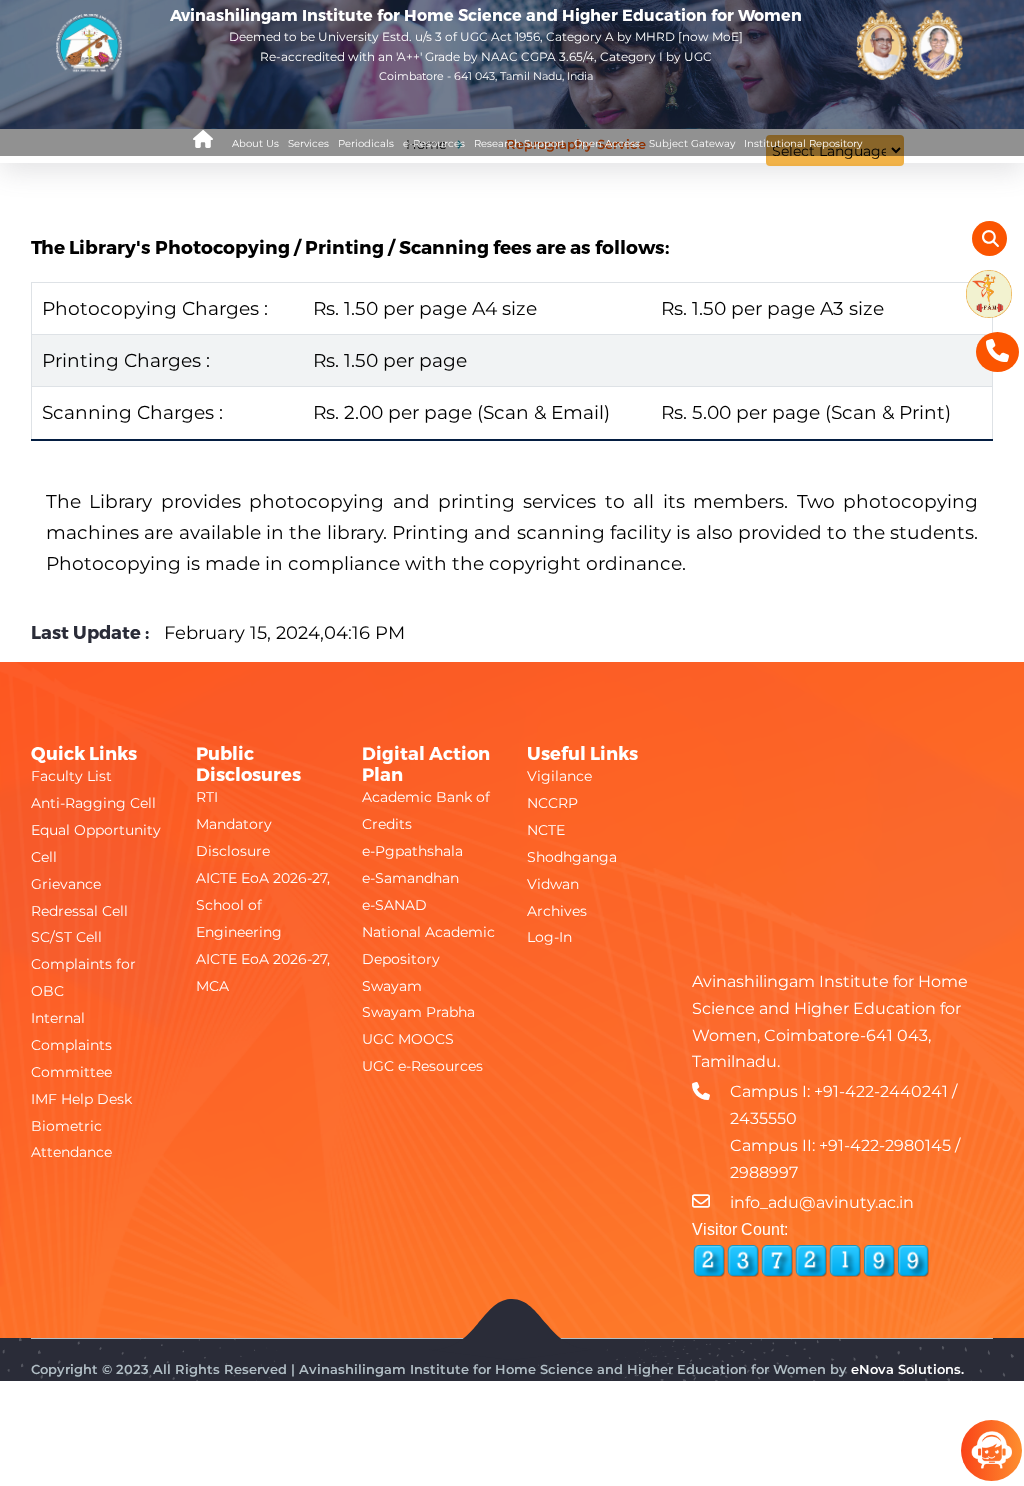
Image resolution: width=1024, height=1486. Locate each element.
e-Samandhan (410, 878)
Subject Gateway (692, 143)
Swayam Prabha (418, 1012)
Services (308, 143)
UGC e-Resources (422, 1066)
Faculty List (71, 776)
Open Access (607, 143)
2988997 (764, 1172)
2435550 (763, 1118)
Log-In (549, 937)
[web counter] (811, 1261)
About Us (255, 143)
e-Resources (434, 143)
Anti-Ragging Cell (93, 803)
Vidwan (553, 884)
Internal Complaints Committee (71, 1045)
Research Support (519, 143)
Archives (557, 911)
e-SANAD (394, 905)
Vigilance (559, 776)
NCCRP (552, 803)
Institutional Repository (803, 143)
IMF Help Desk (81, 1099)
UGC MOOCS (408, 1039)
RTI (207, 797)
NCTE (546, 830)
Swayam (392, 986)
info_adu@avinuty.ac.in (822, 1202)
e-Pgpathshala (412, 851)
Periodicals (366, 143)
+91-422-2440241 (881, 1091)
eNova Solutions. (907, 1369)
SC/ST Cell (66, 937)
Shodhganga (572, 857)
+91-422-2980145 (885, 1145)
